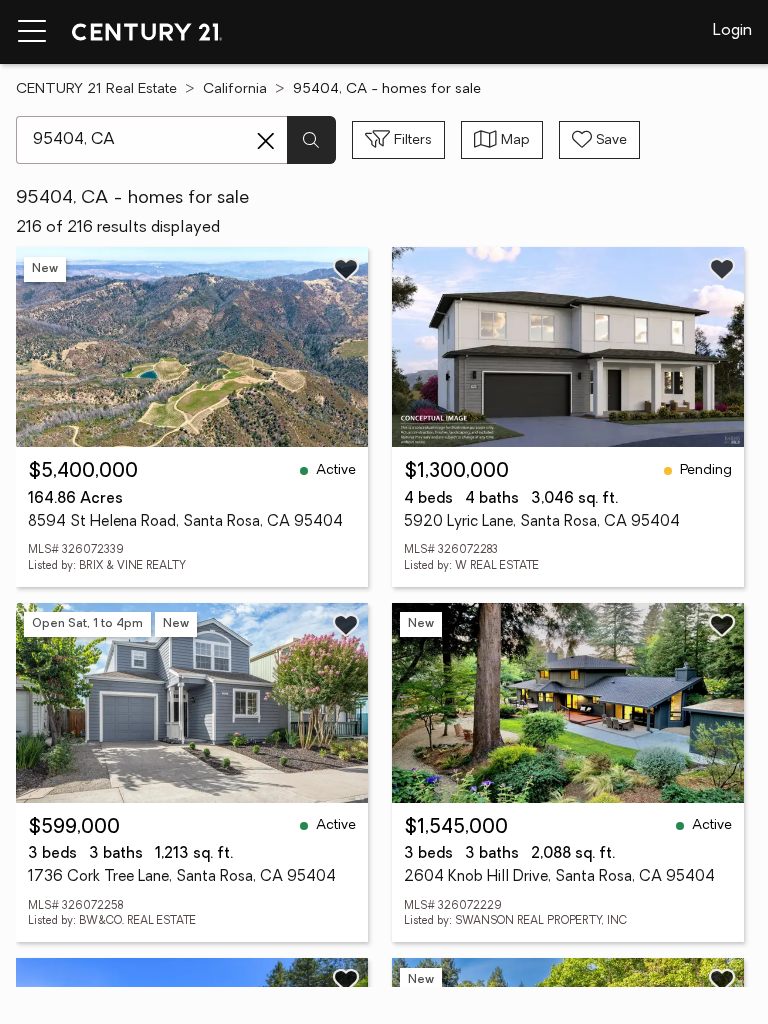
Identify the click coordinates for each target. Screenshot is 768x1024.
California (235, 89)
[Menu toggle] (32, 32)
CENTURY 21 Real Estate (96, 89)
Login (732, 31)
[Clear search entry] (266, 141)
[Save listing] (346, 269)
